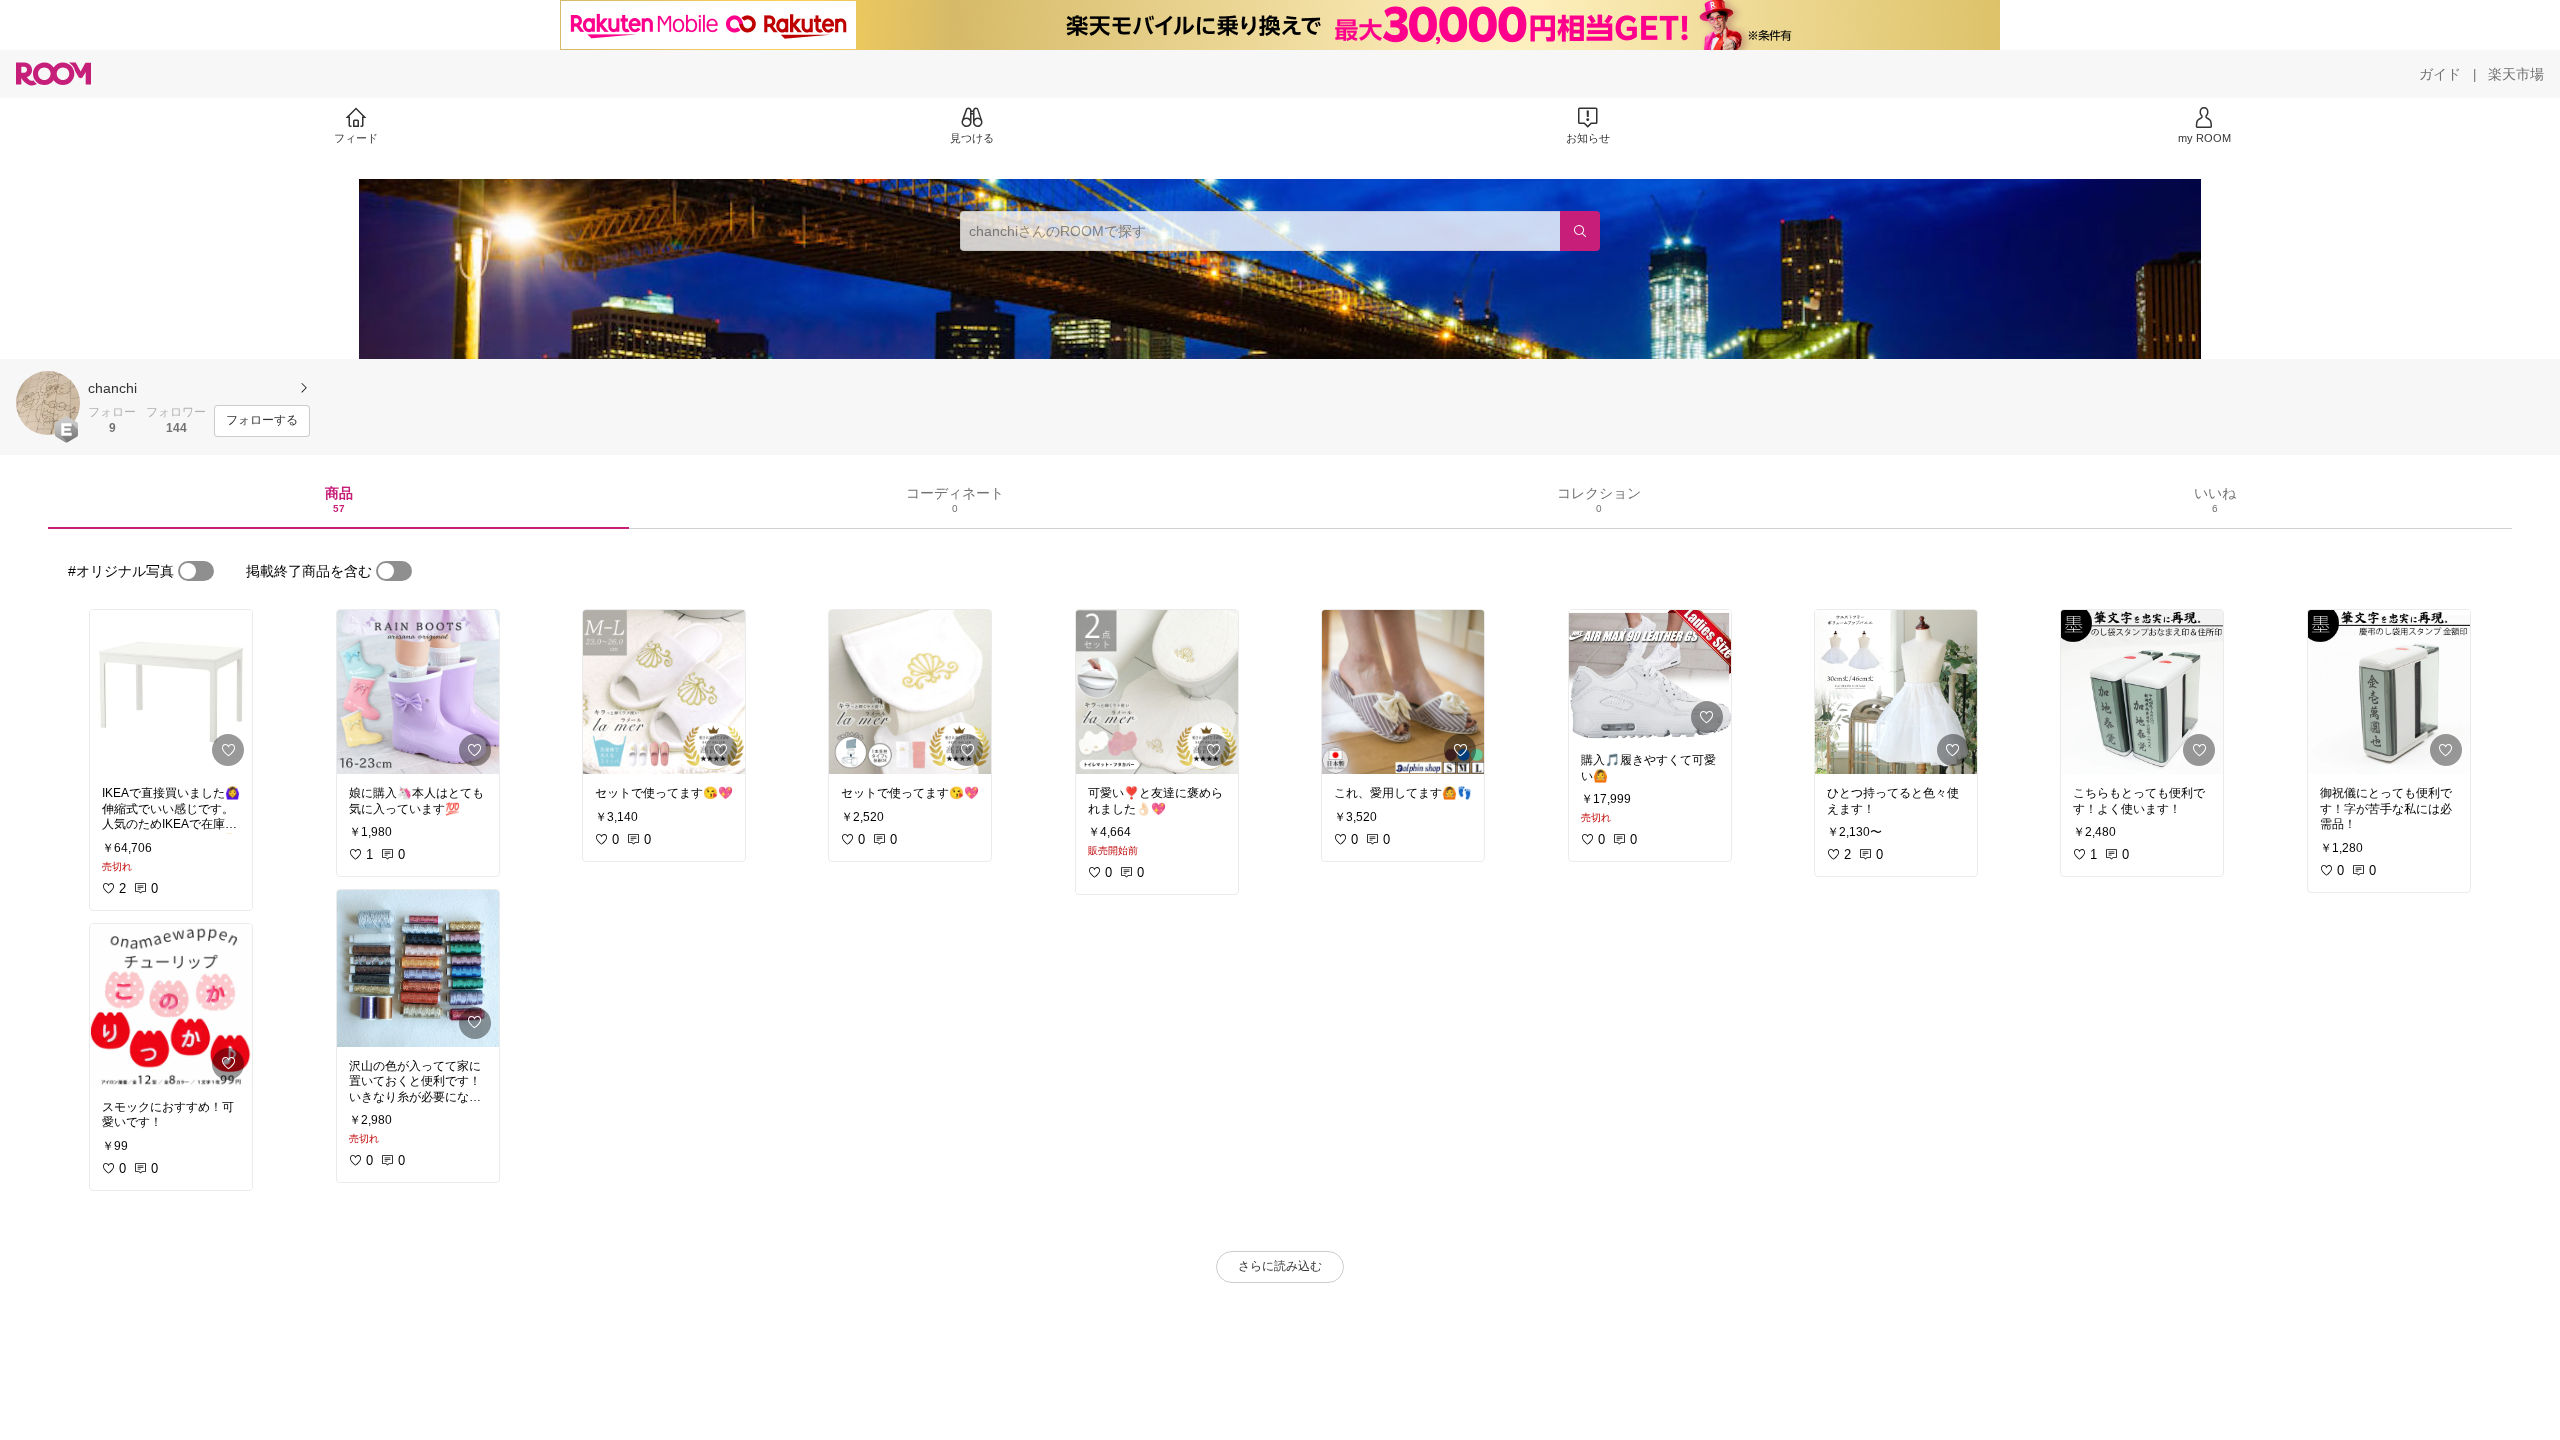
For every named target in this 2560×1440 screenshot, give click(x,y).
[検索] (1580, 231)
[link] (171, 692)
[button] (48, 403)
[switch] (196, 571)
